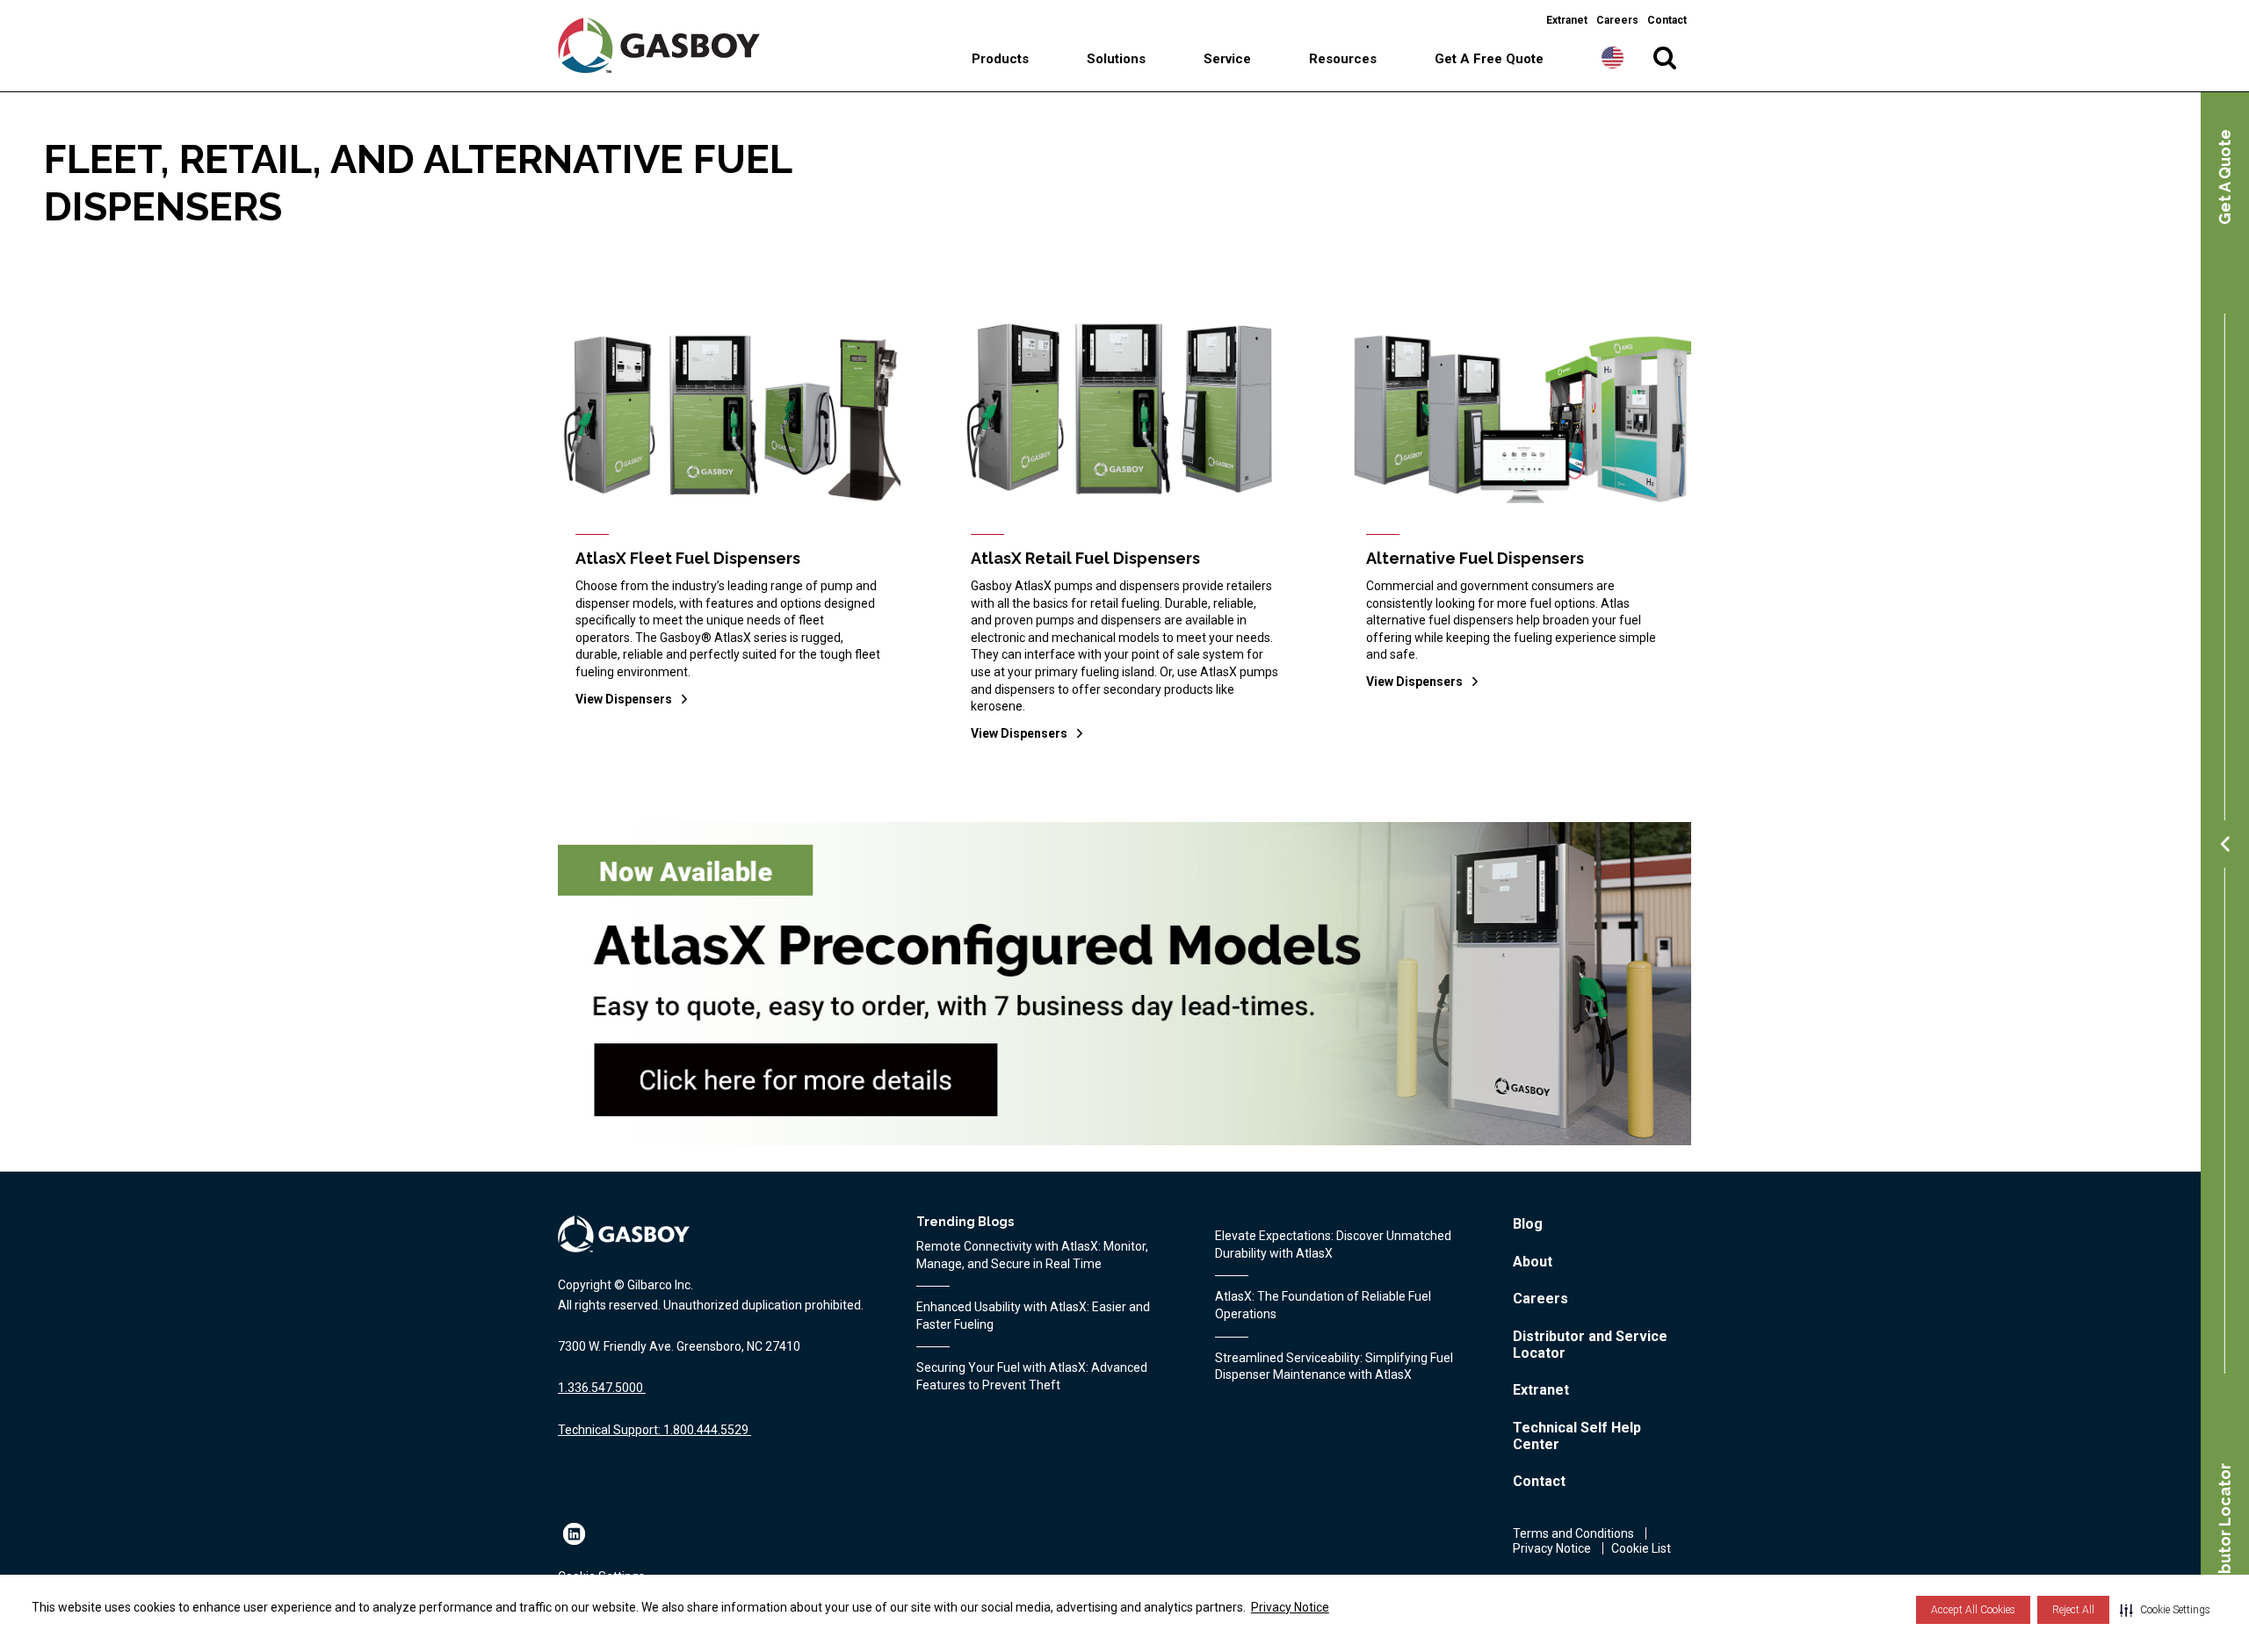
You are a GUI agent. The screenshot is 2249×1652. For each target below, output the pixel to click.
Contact (1667, 20)
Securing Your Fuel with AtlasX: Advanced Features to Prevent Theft (1032, 1376)
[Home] (674, 45)
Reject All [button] (2073, 1610)
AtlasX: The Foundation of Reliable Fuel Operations (1323, 1305)
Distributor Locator (2225, 1539)
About (1533, 1262)
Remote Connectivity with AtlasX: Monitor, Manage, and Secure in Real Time (1032, 1255)
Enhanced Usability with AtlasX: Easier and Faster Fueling (1033, 1316)
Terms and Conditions (1573, 1533)
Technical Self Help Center (1577, 1436)
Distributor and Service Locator (1590, 1345)
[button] (2165, 1610)
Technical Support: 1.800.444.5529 (653, 1430)
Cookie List (1641, 1548)
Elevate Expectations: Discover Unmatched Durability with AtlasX (1333, 1244)
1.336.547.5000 (600, 1388)
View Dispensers (624, 699)
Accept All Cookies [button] (1973, 1610)
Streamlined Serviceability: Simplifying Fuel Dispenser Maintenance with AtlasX (1334, 1367)
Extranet (1567, 20)
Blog (1528, 1224)
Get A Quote (2225, 177)
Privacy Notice (1290, 1607)
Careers (1617, 20)
